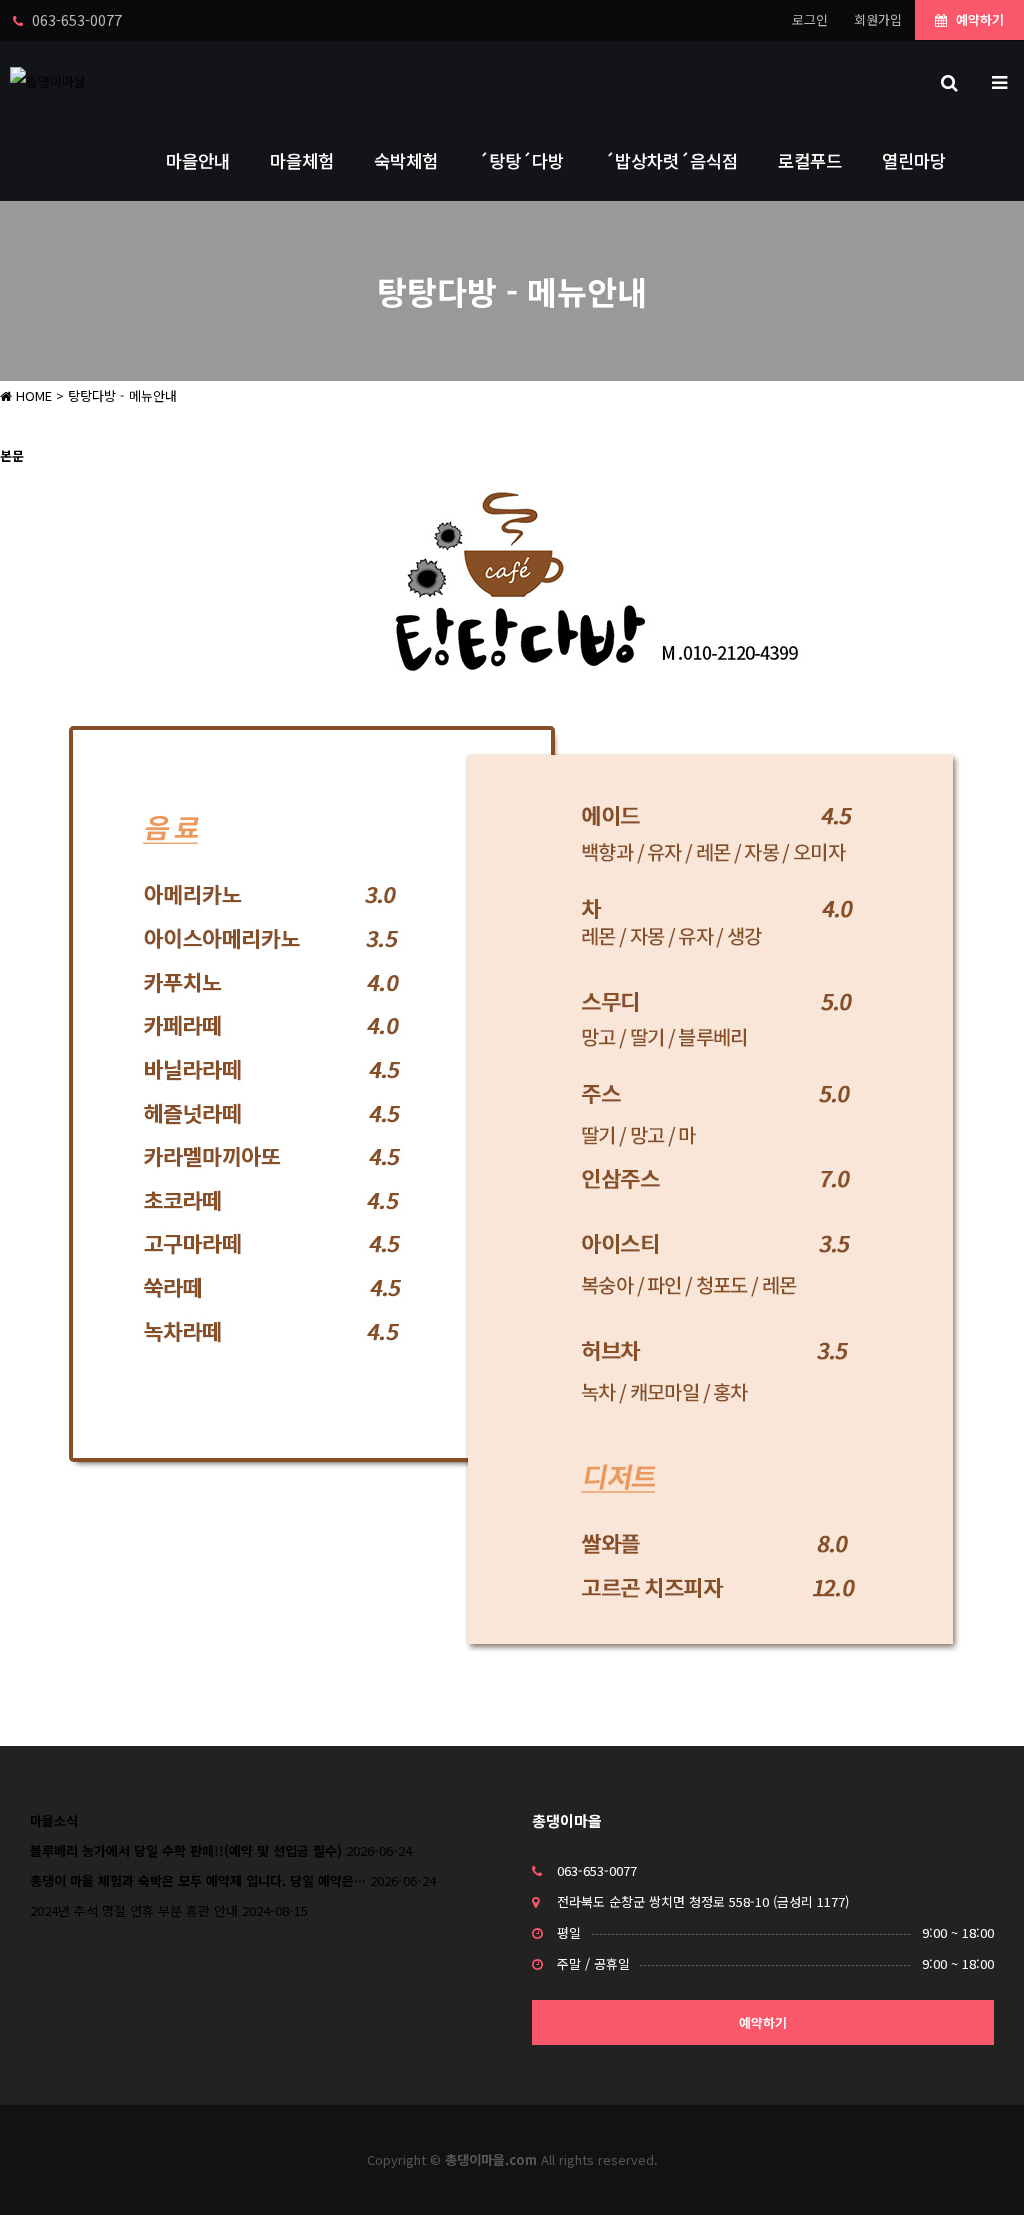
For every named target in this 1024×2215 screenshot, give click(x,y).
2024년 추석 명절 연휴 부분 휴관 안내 (134, 1910)
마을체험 (302, 160)
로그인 (810, 19)
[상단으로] (979, 2170)
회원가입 (878, 19)
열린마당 (914, 160)
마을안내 (198, 160)
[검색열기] (949, 81)
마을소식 (54, 1820)
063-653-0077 (597, 1870)
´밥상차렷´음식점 (671, 160)
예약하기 (978, 19)
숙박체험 (406, 160)
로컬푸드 (810, 160)
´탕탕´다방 (521, 160)
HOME (32, 395)
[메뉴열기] (999, 81)
